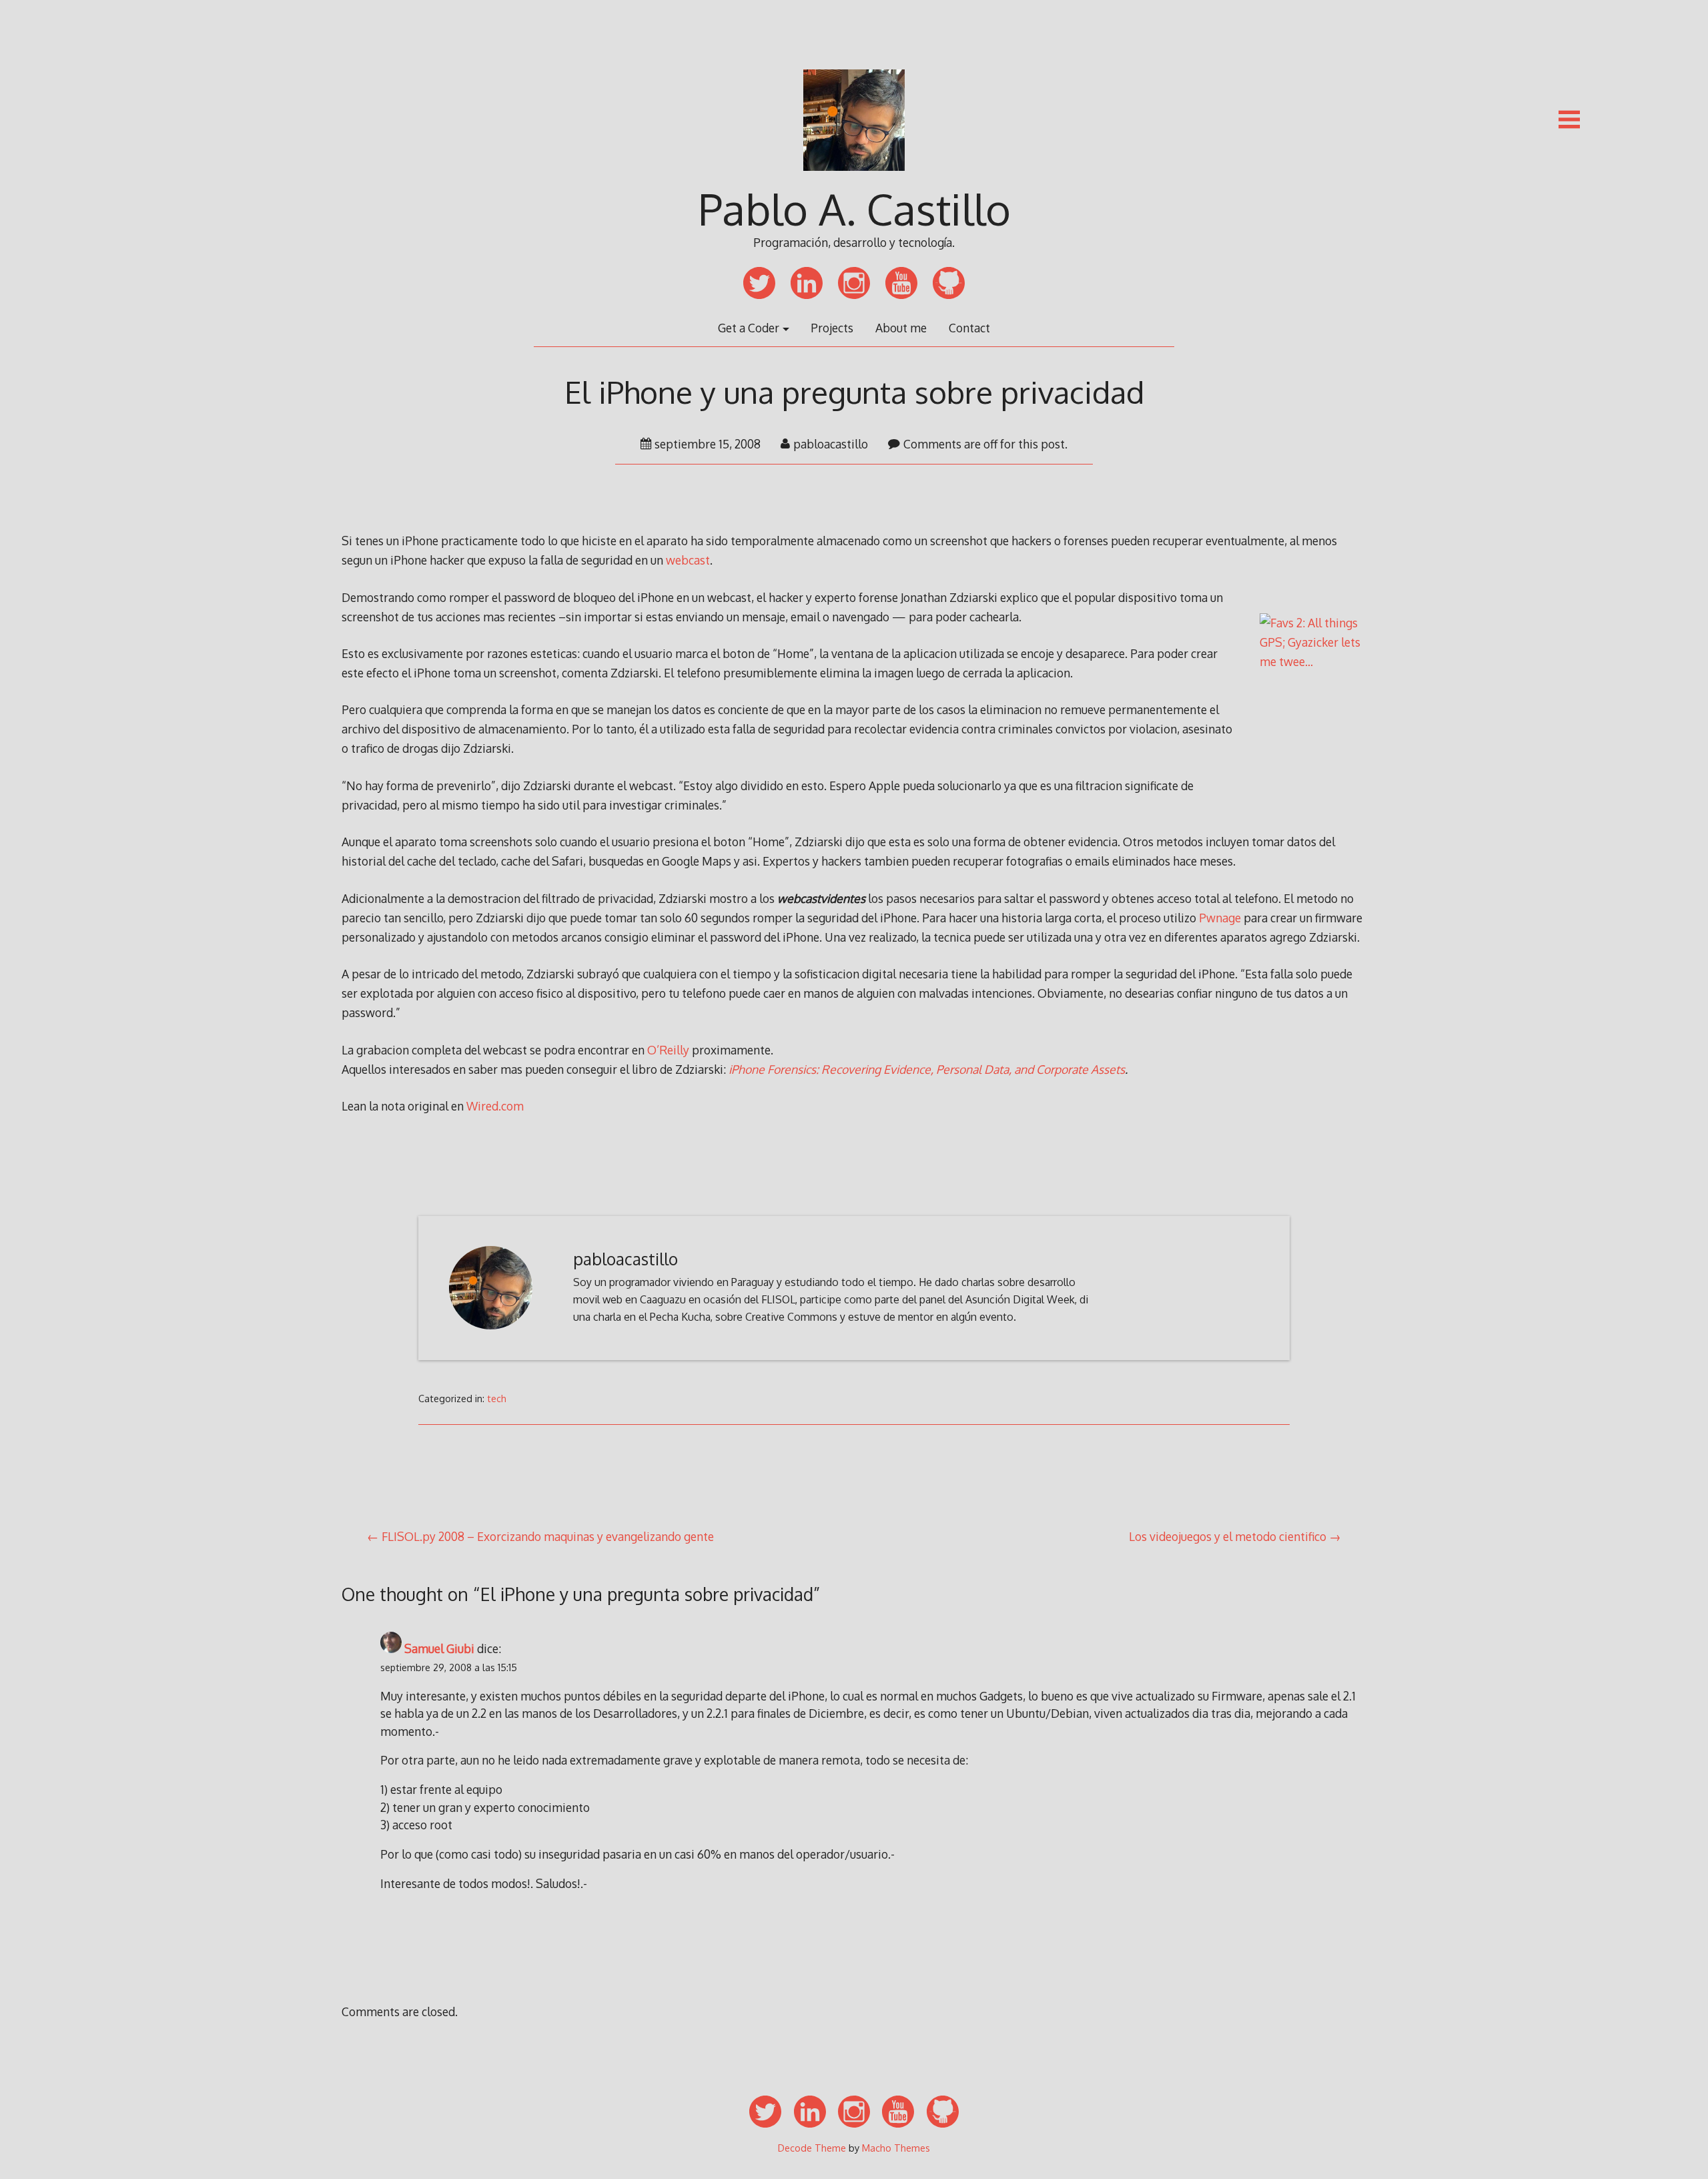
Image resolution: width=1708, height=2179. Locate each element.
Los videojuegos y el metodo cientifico (1228, 1536)
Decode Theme (812, 2148)
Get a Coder (749, 328)
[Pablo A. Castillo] (854, 180)
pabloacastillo (831, 444)
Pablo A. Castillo (854, 209)
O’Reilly (668, 1050)
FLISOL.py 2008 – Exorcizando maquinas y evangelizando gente (548, 1536)
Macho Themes (896, 2148)
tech (497, 1398)
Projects (832, 328)
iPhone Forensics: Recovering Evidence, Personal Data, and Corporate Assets (927, 1069)
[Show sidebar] (1569, 119)
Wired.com (495, 1106)
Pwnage (1220, 918)
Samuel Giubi (439, 1648)
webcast (688, 560)
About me (901, 328)
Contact (969, 328)
